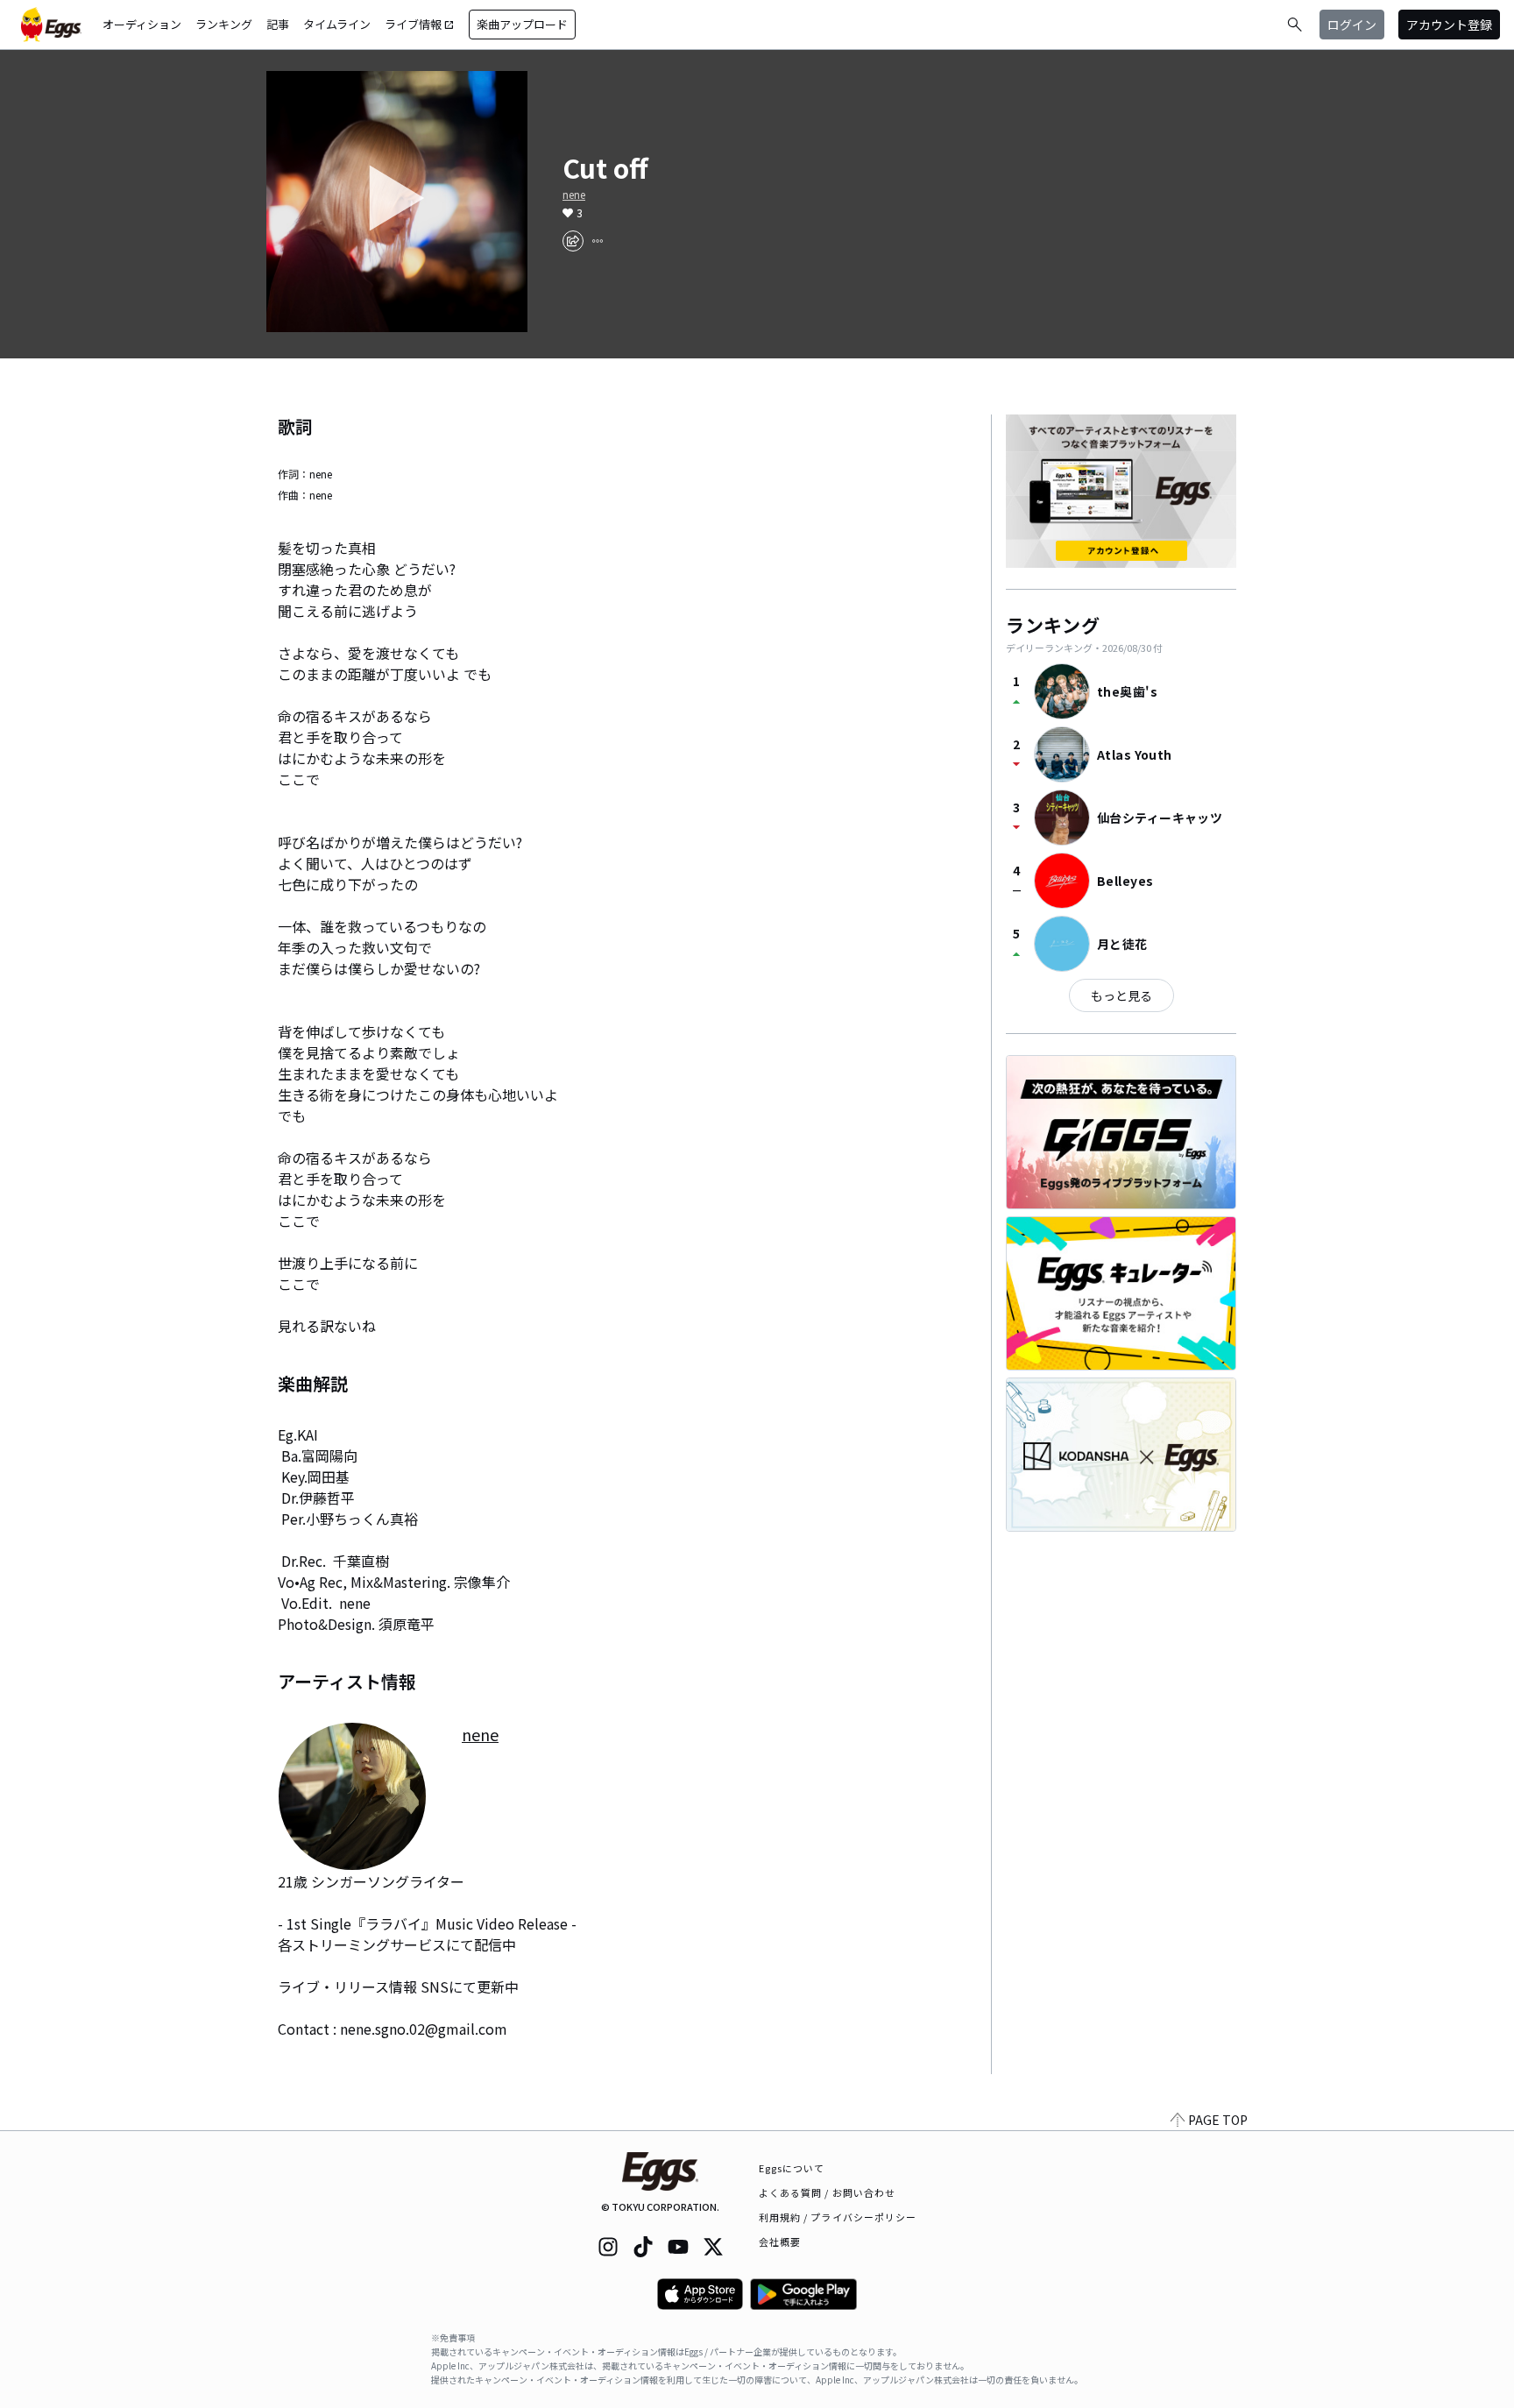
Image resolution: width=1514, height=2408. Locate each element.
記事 (278, 24)
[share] (573, 241)
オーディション (142, 24)
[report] (598, 241)
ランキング (224, 24)
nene (574, 195)
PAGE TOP (1218, 2120)
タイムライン (337, 24)
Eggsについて (792, 2168)
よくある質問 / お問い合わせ (828, 2192)
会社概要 (780, 2242)
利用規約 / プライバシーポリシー (838, 2217)
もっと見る (1121, 995)
